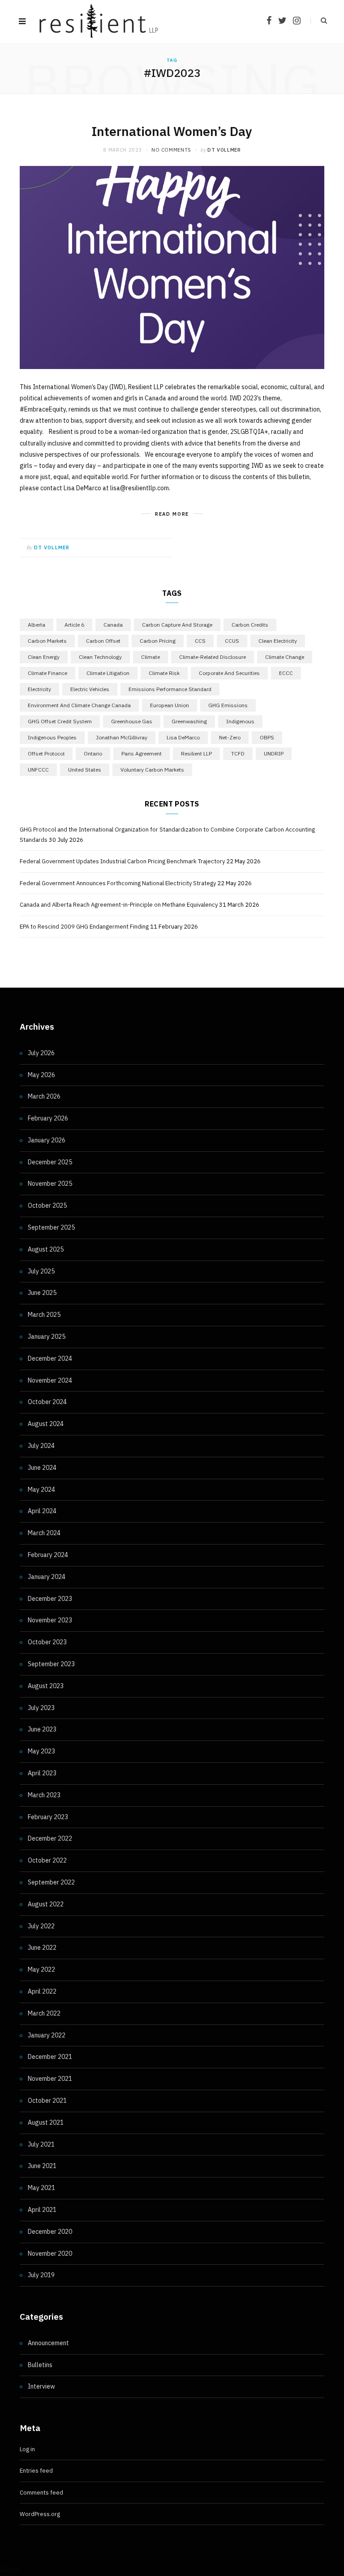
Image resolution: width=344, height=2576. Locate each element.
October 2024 (47, 1402)
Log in (27, 2449)
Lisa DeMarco (183, 737)
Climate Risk (164, 673)
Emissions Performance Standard (170, 689)
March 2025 (44, 1315)
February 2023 (48, 1817)
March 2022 (44, 2013)
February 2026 (48, 1118)
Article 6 (74, 625)
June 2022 (42, 1948)
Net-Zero (230, 737)
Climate (150, 657)
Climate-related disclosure (213, 657)
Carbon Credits (250, 625)
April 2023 (42, 1773)
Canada (113, 625)
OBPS (267, 737)
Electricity (39, 689)
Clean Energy (44, 657)
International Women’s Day (172, 131)
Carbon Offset (103, 641)
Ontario (93, 753)
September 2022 (51, 1882)
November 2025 (50, 1184)
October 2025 (47, 1205)
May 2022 (41, 1969)
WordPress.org (40, 2514)
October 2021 (47, 2101)
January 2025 (47, 1337)
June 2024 (42, 1468)
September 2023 (51, 1664)
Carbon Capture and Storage (177, 625)
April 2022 (42, 1991)
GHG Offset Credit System (60, 721)
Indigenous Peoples (52, 737)
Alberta (37, 625)
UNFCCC (38, 770)
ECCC (286, 673)
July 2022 (41, 1926)
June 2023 (42, 1729)
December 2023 (50, 1599)
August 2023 (46, 1686)
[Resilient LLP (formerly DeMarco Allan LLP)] (99, 21)
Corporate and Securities (229, 673)
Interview (41, 2386)
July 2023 (41, 1708)
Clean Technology (100, 657)
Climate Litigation (108, 673)
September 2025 (51, 1227)
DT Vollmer (224, 150)
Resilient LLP (196, 753)
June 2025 (42, 1293)
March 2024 (44, 1533)
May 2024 (41, 1490)
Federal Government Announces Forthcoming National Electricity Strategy (118, 883)
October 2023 (47, 1642)
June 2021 (42, 2166)
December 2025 (50, 1162)
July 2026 (41, 1053)
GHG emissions (228, 705)
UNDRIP (274, 753)
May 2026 (41, 1075)
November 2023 (50, 1620)
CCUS (232, 641)
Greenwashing (189, 721)
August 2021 (46, 2122)
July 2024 (41, 1446)
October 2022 (47, 1860)
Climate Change (285, 657)
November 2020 (50, 2253)
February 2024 (48, 1555)
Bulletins (40, 2365)
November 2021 (50, 2079)
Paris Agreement (142, 753)
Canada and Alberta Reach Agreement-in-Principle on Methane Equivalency (119, 905)
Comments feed (41, 2493)
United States (85, 770)
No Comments (171, 150)
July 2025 (41, 1271)
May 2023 (41, 1751)
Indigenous (240, 721)
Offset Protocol (46, 753)
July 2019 (41, 2275)
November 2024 (50, 1380)
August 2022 (46, 1904)
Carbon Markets (47, 641)
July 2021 (41, 2144)
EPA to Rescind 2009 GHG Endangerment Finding (84, 927)
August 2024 (46, 1424)
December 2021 (50, 2057)
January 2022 (47, 2035)
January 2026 (47, 1140)
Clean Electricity (278, 641)
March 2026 (44, 1096)
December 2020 (50, 2232)
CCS (200, 641)
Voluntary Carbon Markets (152, 770)
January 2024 (47, 1577)
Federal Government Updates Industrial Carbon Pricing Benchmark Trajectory (122, 861)
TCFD (238, 753)
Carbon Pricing (158, 641)
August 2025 (46, 1249)
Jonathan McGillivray (122, 737)
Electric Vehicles (90, 689)
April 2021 (42, 2210)
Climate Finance (47, 673)
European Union (170, 705)
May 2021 (41, 2188)
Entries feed (36, 2471)
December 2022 (50, 1838)
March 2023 (44, 1795)
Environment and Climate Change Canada (79, 705)
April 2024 (42, 1511)
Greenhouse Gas (132, 721)
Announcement (48, 2343)
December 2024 (50, 1358)
